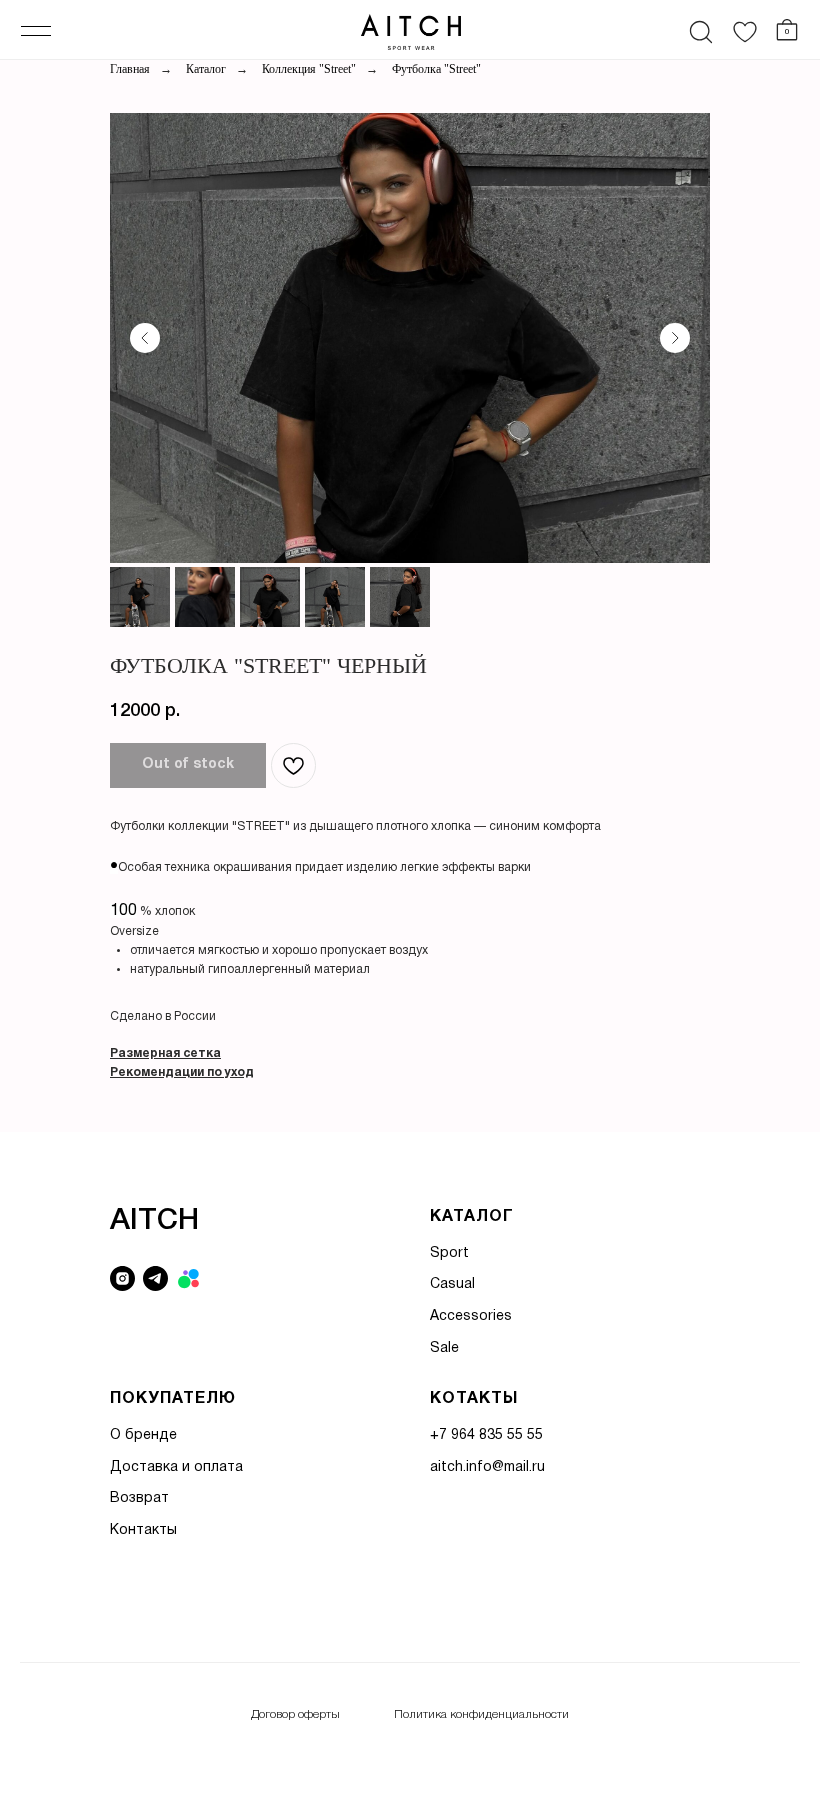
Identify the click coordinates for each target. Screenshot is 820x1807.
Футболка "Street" (436, 69)
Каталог (206, 69)
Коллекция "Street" (309, 69)
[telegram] (155, 1278)
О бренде (143, 1435)
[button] (165, 1053)
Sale (444, 1348)
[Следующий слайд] (675, 338)
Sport (449, 1253)
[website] (188, 1278)
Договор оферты (295, 1714)
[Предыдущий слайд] (145, 338)
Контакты (143, 1530)
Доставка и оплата (176, 1467)
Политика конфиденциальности (481, 1714)
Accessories (471, 1316)
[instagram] (122, 1278)
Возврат (139, 1498)
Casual (452, 1284)
